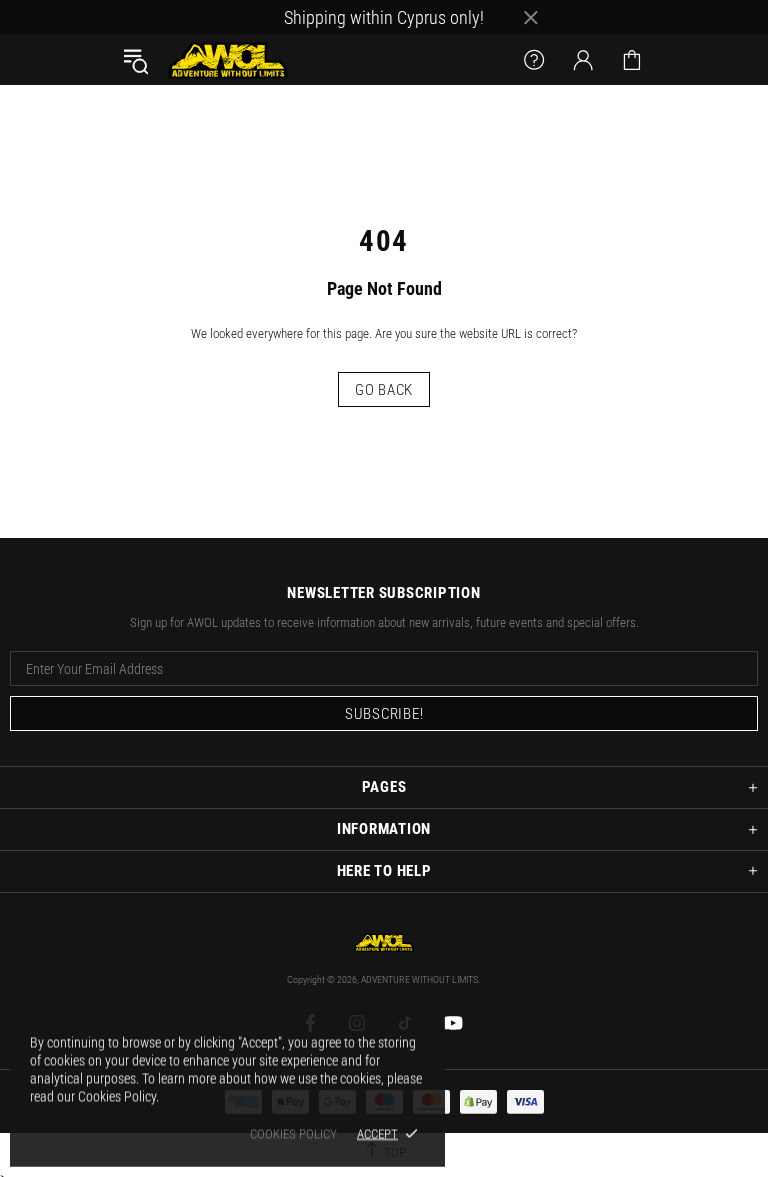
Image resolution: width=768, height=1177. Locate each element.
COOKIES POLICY (293, 1133)
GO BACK (384, 390)
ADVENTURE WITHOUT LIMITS (228, 60)
